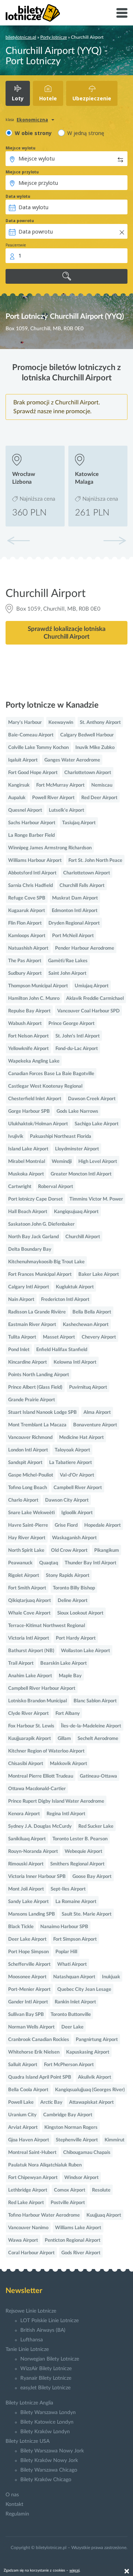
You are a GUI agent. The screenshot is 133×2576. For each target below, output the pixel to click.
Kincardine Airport (28, 1362)
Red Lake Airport (26, 2203)
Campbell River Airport (78, 1488)
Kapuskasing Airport (88, 2052)
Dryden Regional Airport (74, 923)
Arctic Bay (51, 2102)
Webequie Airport (83, 1852)
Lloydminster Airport (77, 1149)
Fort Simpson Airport (75, 1939)
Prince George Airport (71, 1024)
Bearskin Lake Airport (64, 1663)
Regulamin (17, 2514)
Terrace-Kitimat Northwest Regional (47, 1626)
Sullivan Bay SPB (26, 2015)
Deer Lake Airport (27, 1939)
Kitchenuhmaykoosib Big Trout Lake (46, 1262)
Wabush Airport (25, 1024)
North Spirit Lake (26, 1551)
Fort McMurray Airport (60, 785)
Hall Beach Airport (28, 1212)
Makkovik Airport (69, 1764)
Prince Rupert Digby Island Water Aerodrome (56, 1801)
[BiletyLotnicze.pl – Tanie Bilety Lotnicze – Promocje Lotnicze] (33, 13)
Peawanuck (20, 1563)
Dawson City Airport (67, 1500)
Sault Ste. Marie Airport (87, 1914)
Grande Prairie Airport (32, 1400)
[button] (115, 541)
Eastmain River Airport (32, 1325)
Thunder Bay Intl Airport (91, 1563)
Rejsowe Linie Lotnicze (31, 2311)
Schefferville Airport (29, 1964)
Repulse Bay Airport (29, 1011)
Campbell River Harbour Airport (42, 1688)
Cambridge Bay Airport (68, 2115)
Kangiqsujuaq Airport (76, 1212)
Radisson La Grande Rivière (37, 1312)
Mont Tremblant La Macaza (37, 1425)
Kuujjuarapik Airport (30, 1739)
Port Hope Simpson (28, 1952)
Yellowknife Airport (28, 1049)
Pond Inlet (19, 1350)
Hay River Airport (27, 1538)
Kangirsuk (19, 785)
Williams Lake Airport (78, 2228)
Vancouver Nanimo (28, 2228)
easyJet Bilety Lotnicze (45, 2388)
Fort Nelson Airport (28, 1036)
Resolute (101, 2190)
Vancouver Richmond (30, 1438)
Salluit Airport (23, 2065)
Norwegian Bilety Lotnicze (50, 2359)
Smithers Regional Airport (77, 1864)
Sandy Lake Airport (28, 1902)
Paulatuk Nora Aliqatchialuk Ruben (45, 2165)
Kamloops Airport (27, 936)
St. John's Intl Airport (78, 1036)
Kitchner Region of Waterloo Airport (46, 1751)
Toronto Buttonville (71, 2015)
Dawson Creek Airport (92, 1099)
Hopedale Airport (103, 1525)
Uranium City (22, 2115)
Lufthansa (32, 2340)
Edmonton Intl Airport (75, 911)
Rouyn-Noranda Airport (33, 1852)
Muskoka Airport (26, 1174)
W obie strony (33, 133)
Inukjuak (111, 1977)
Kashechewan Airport (86, 1325)
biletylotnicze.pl (21, 37)
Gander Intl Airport (28, 2002)
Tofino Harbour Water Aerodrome (44, 2215)
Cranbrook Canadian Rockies (39, 2040)
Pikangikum (107, 1551)
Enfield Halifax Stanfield (62, 1350)
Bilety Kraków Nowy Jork (49, 2461)
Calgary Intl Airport (29, 1287)
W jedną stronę (86, 133)
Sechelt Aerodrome (98, 1739)
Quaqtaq (49, 1563)
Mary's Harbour (25, 723)
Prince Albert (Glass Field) (35, 1387)
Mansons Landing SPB (32, 1914)
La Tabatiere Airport (71, 1463)
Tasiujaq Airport (79, 823)
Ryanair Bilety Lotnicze (46, 2378)
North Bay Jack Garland (33, 1237)
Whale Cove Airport (29, 1613)
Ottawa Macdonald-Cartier (37, 1789)
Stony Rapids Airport (68, 1576)
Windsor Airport (81, 2178)
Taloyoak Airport (72, 1450)
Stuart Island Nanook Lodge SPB (42, 1413)
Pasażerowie (16, 245)
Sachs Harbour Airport (32, 823)
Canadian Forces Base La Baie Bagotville (51, 1074)
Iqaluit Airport (23, 760)
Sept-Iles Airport (68, 1889)
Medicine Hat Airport (81, 1438)
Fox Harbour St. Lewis (31, 1726)
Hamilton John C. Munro (34, 999)
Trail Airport (21, 1663)
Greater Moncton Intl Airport (81, 1174)
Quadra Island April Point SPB (40, 2077)
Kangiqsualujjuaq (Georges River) (90, 2090)
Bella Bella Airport (92, 1312)
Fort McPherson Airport (69, 2065)
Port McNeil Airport (73, 936)
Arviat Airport (23, 2128)
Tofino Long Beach (28, 1488)
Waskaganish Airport (74, 1538)
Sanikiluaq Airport (27, 1839)
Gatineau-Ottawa (98, 1776)
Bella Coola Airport (28, 2090)
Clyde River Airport (28, 1714)
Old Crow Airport (69, 1551)
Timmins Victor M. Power (96, 1199)
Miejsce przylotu (22, 172)
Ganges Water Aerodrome (72, 760)
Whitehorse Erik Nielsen (34, 2052)
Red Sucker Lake (96, 1826)
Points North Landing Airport (39, 1375)
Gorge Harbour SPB (29, 1111)
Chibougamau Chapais (87, 2153)
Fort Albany (68, 1714)
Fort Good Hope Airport (33, 773)
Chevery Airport (99, 1337)
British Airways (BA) (43, 2330)
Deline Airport (73, 1601)
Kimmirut (115, 2140)
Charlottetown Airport (88, 773)
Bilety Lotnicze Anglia (29, 2403)
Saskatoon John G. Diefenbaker (41, 1224)
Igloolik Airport (77, 1513)
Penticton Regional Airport (73, 2240)
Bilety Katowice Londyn (47, 2422)
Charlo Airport (23, 1500)
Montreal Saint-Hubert (32, 2153)
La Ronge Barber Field (31, 835)
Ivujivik (16, 1137)
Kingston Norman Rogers (71, 2128)
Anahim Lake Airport (30, 1676)
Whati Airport (72, 1964)
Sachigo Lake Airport (97, 1124)
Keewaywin (61, 723)
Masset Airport (59, 1337)
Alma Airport (97, 1413)
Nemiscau (102, 785)
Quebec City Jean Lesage (84, 1990)
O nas (12, 2495)
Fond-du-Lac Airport (77, 1049)
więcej (74, 2570)
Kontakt (14, 2504)
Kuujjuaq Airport (104, 2215)
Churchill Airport (83, 1237)
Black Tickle (21, 1927)
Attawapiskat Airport (91, 2102)
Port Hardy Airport (76, 1638)
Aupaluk (17, 798)
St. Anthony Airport (100, 723)
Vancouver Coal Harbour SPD (88, 1011)
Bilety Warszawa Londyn (48, 2413)
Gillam (64, 1739)
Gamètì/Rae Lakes (68, 961)
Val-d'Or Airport (77, 1475)
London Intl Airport (28, 1450)
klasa (10, 120)
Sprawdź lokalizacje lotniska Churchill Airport (67, 633)
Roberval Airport (56, 1187)
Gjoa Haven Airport (29, 2140)
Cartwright (20, 1187)
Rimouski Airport (26, 1864)
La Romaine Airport (76, 1902)
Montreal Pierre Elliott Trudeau (41, 1776)
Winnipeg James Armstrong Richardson (50, 848)
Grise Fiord (66, 1525)
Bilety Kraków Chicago (46, 2480)
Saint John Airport (67, 973)
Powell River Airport (53, 798)
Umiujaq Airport (92, 986)
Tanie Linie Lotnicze (27, 2349)
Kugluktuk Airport (75, 1287)
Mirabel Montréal (27, 1162)
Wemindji (62, 1162)
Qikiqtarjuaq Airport (30, 1601)
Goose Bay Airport (92, 1877)
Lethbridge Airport (28, 2190)
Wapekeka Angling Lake (34, 1061)
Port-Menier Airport (29, 1990)
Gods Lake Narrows (77, 1111)
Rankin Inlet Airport (75, 2002)
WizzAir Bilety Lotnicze (46, 2369)
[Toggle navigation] (122, 13)
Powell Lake (21, 2102)
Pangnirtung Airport (97, 2040)
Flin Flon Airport (25, 923)
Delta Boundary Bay (30, 1249)
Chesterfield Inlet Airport (35, 1099)
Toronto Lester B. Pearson (80, 1839)
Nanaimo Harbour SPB (64, 1927)
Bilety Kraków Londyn (45, 2432)
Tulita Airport (22, 1337)
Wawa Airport (23, 2240)
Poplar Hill (66, 1952)
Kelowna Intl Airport (75, 1362)
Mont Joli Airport (26, 1889)
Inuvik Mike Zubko (95, 748)
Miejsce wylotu (21, 148)
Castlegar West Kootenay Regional (45, 1086)
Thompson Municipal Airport (38, 986)
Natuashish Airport (28, 948)
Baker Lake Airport (99, 1275)
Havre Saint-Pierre (28, 1525)
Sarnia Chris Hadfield (30, 886)
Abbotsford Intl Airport (32, 873)
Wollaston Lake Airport (86, 1651)
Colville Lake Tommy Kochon (38, 748)
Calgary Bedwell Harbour (87, 735)
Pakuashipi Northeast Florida (61, 1137)
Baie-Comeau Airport (31, 735)
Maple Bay (70, 1676)
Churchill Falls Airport (82, 886)
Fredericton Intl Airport (65, 1300)
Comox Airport (70, 2190)
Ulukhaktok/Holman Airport (38, 1124)
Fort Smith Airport (27, 1588)
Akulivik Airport (95, 2077)
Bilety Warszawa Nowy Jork (52, 2451)
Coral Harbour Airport (31, 2253)
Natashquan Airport (74, 1977)
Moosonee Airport (27, 1977)
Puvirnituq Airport (88, 1387)
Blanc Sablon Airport (95, 1701)
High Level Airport (98, 1162)
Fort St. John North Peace (95, 861)
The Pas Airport (25, 961)
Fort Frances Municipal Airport (40, 1275)
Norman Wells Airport (31, 2027)
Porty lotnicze (54, 37)
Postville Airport (68, 2203)
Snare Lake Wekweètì (31, 1513)
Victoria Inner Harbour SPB (37, 1877)
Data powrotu (20, 221)
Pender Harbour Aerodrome (85, 948)
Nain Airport (21, 1300)
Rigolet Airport (24, 1576)
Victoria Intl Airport (29, 1638)
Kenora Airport (24, 1814)
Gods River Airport (81, 2253)
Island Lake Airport (28, 1149)
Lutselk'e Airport (66, 810)
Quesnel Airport (25, 810)
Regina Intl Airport (66, 1814)
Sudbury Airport (25, 973)
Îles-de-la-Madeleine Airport (91, 1726)
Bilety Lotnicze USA (28, 2441)
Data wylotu (18, 196)
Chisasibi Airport (26, 1764)
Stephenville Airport (77, 2140)
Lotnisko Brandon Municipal (37, 1701)
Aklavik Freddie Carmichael (95, 999)
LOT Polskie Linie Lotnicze (50, 2321)
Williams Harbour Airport (35, 861)
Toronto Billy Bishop (74, 1588)
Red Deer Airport (99, 798)
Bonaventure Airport (95, 1425)
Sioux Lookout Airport (80, 1613)
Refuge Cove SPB (27, 898)
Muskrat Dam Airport (75, 898)
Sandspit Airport (25, 1463)
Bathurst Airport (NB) (31, 1651)
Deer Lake (72, 2027)
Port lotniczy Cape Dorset (35, 1199)
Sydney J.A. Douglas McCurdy (40, 1826)
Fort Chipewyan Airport (33, 2178)
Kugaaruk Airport (27, 911)
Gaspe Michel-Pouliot (31, 1475)
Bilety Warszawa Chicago (49, 2470)
